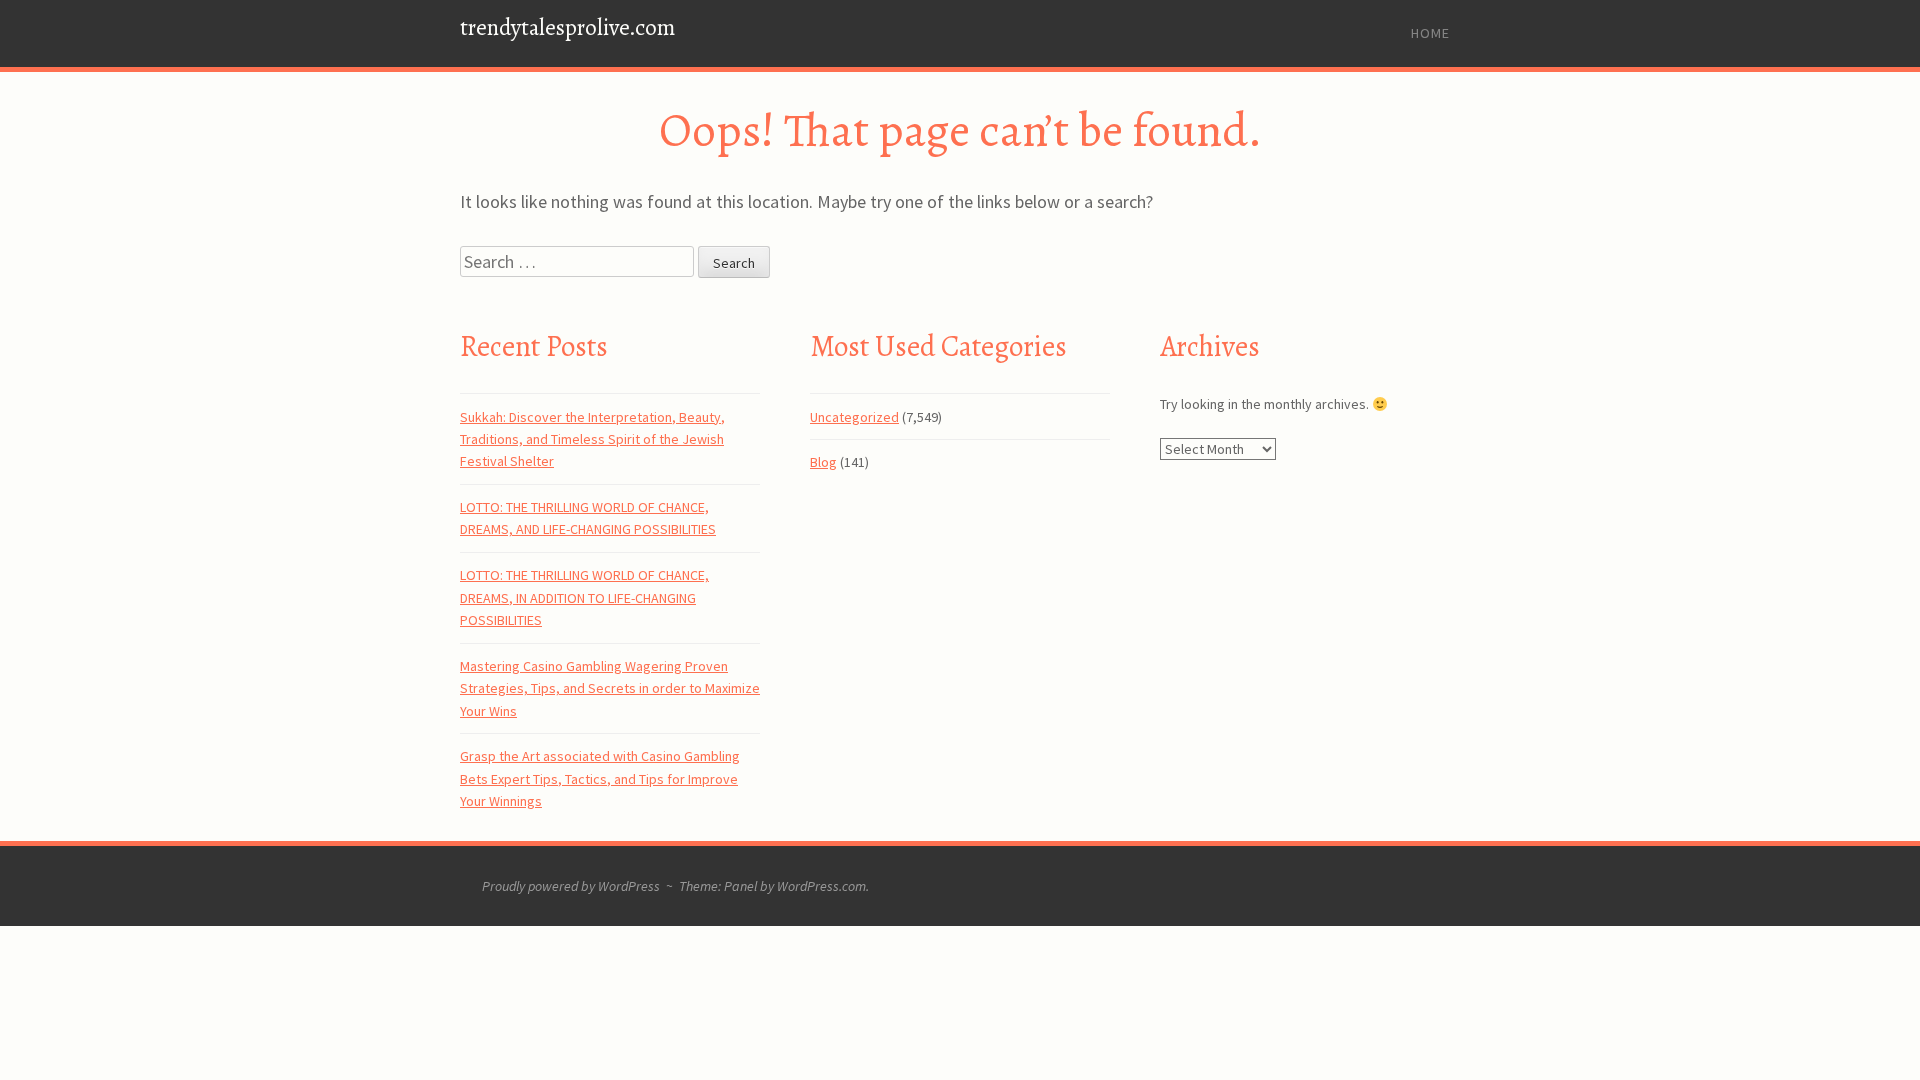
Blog (823, 462)
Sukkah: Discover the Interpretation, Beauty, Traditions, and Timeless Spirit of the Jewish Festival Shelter (592, 439)
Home (1430, 33)
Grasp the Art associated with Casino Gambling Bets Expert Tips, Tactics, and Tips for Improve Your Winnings (600, 778)
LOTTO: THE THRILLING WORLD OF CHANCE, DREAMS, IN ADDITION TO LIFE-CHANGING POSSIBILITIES (584, 597)
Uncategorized (854, 417)
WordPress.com (821, 886)
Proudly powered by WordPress (571, 886)
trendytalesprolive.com (567, 27)
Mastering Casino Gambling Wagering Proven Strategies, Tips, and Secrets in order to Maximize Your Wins (610, 688)
